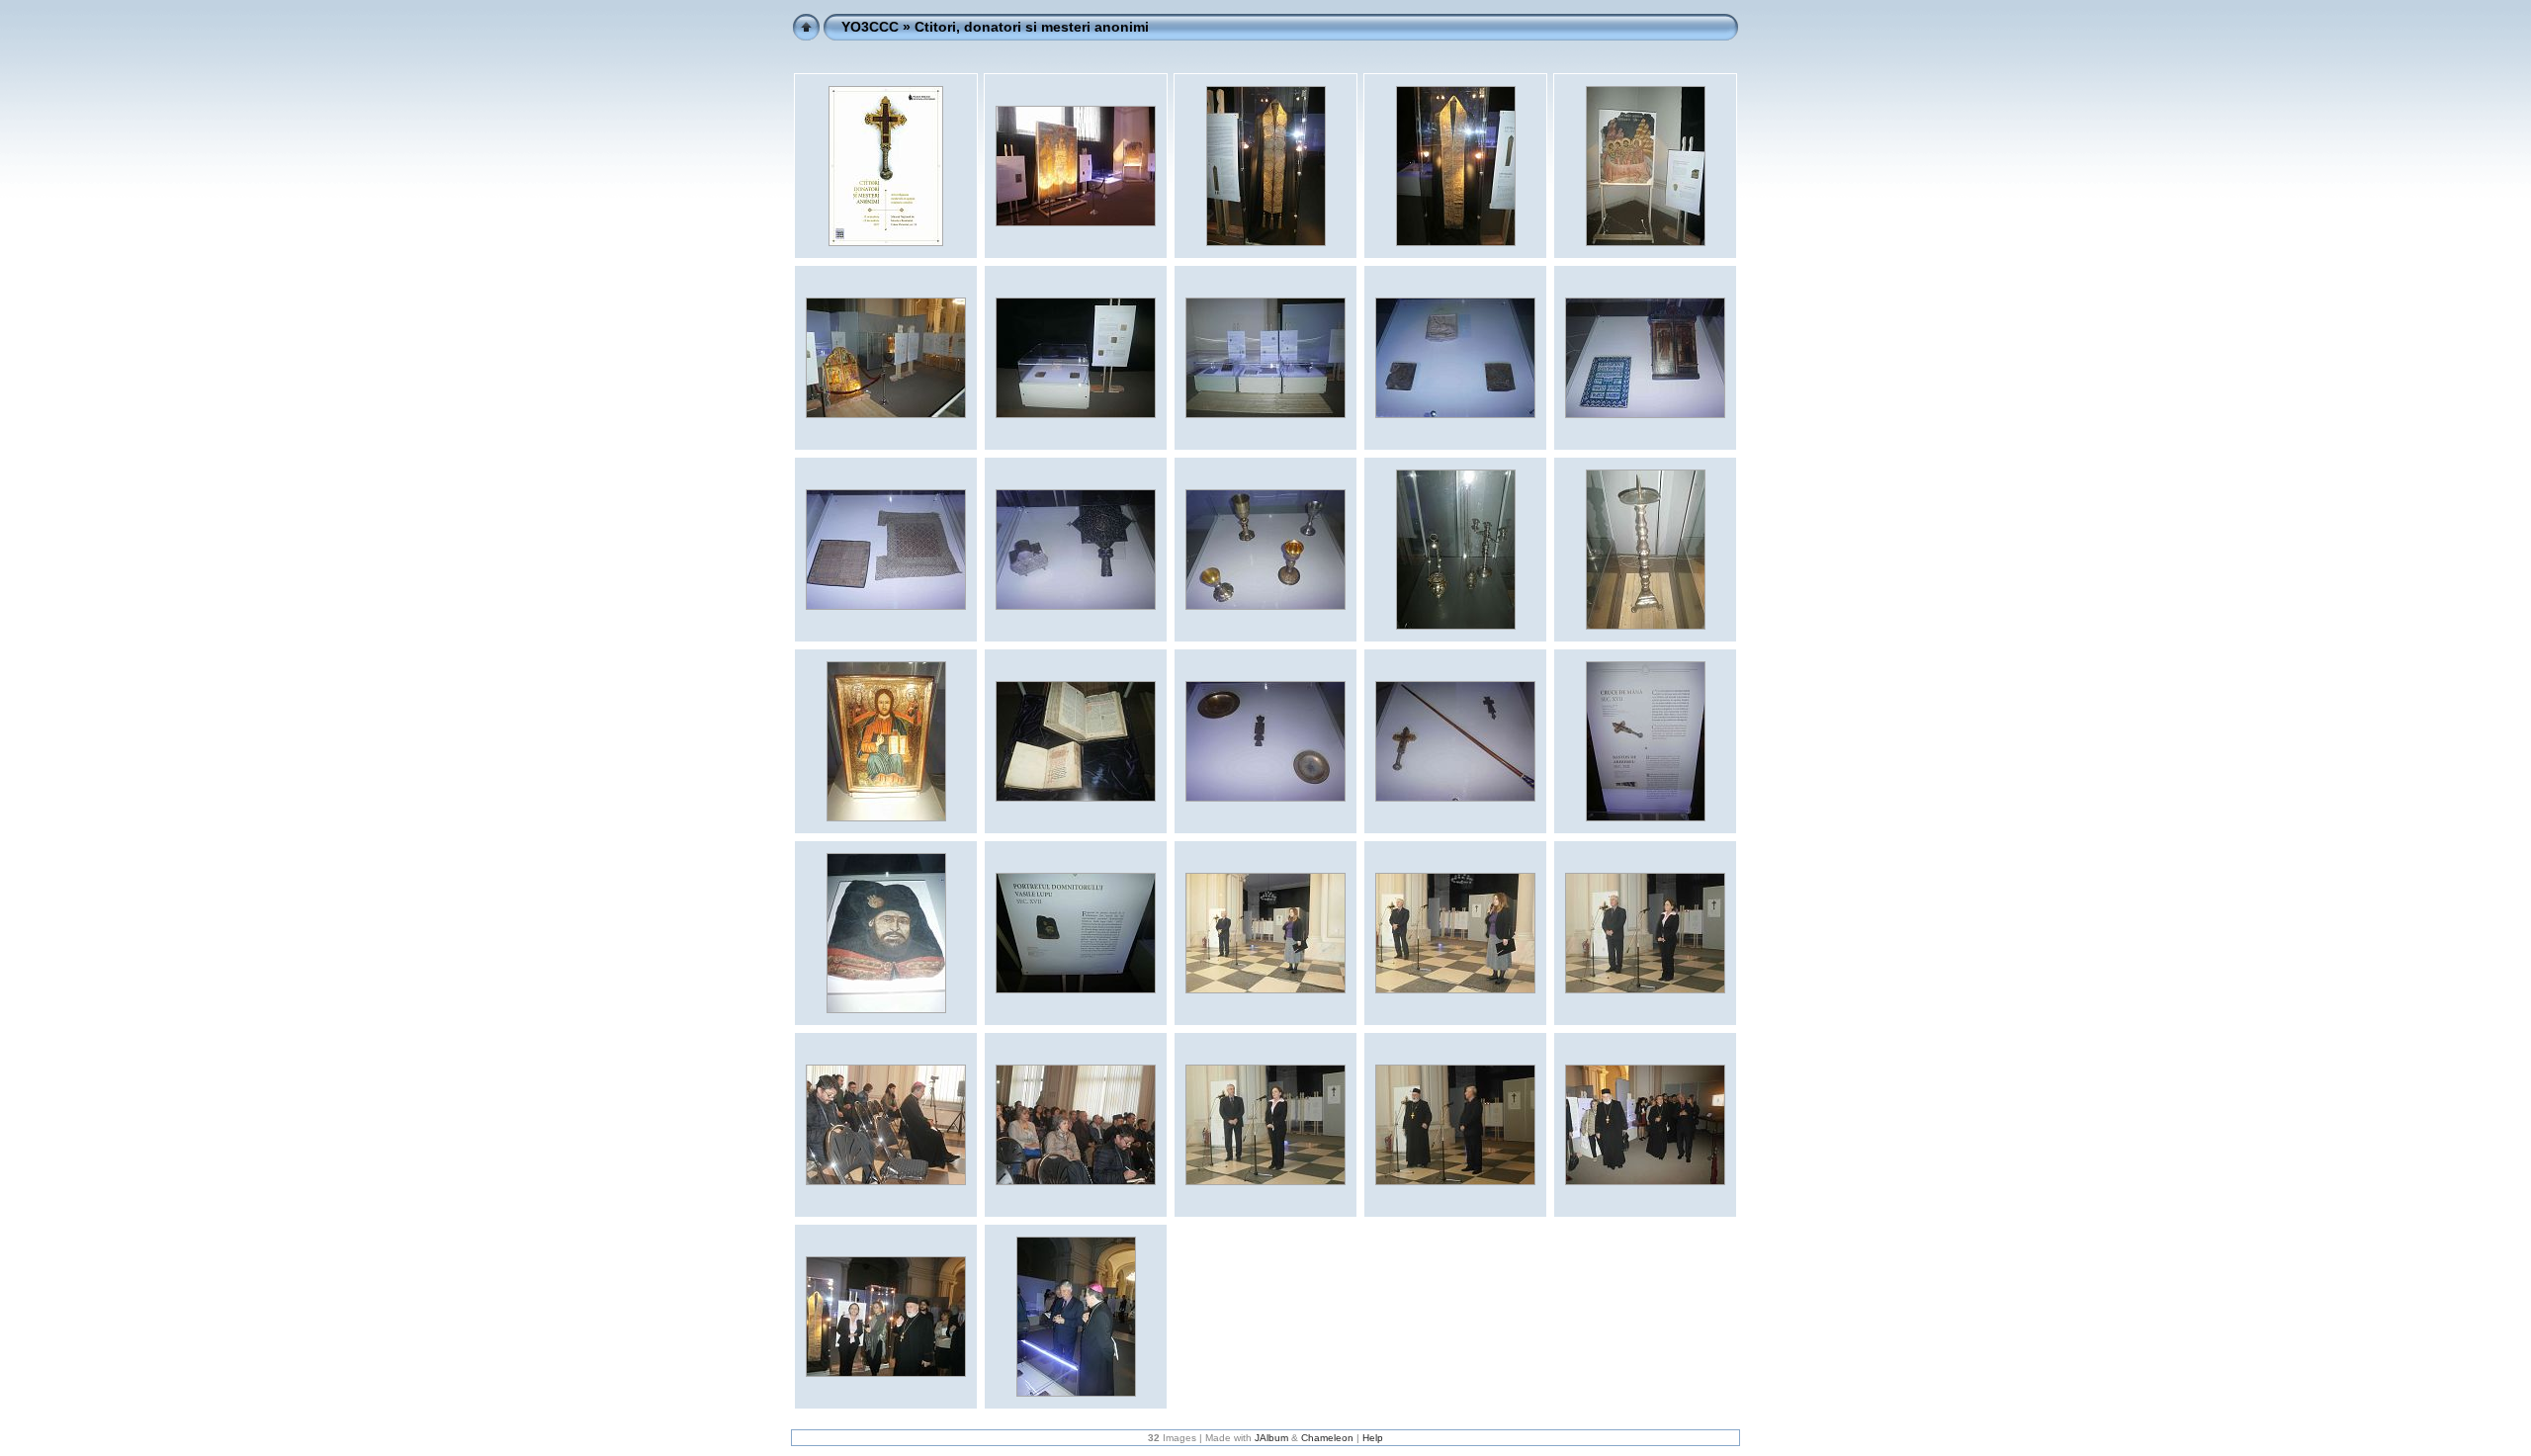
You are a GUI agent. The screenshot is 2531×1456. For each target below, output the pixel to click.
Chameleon (1327, 1438)
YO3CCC (870, 27)
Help (1373, 1438)
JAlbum (1271, 1438)
